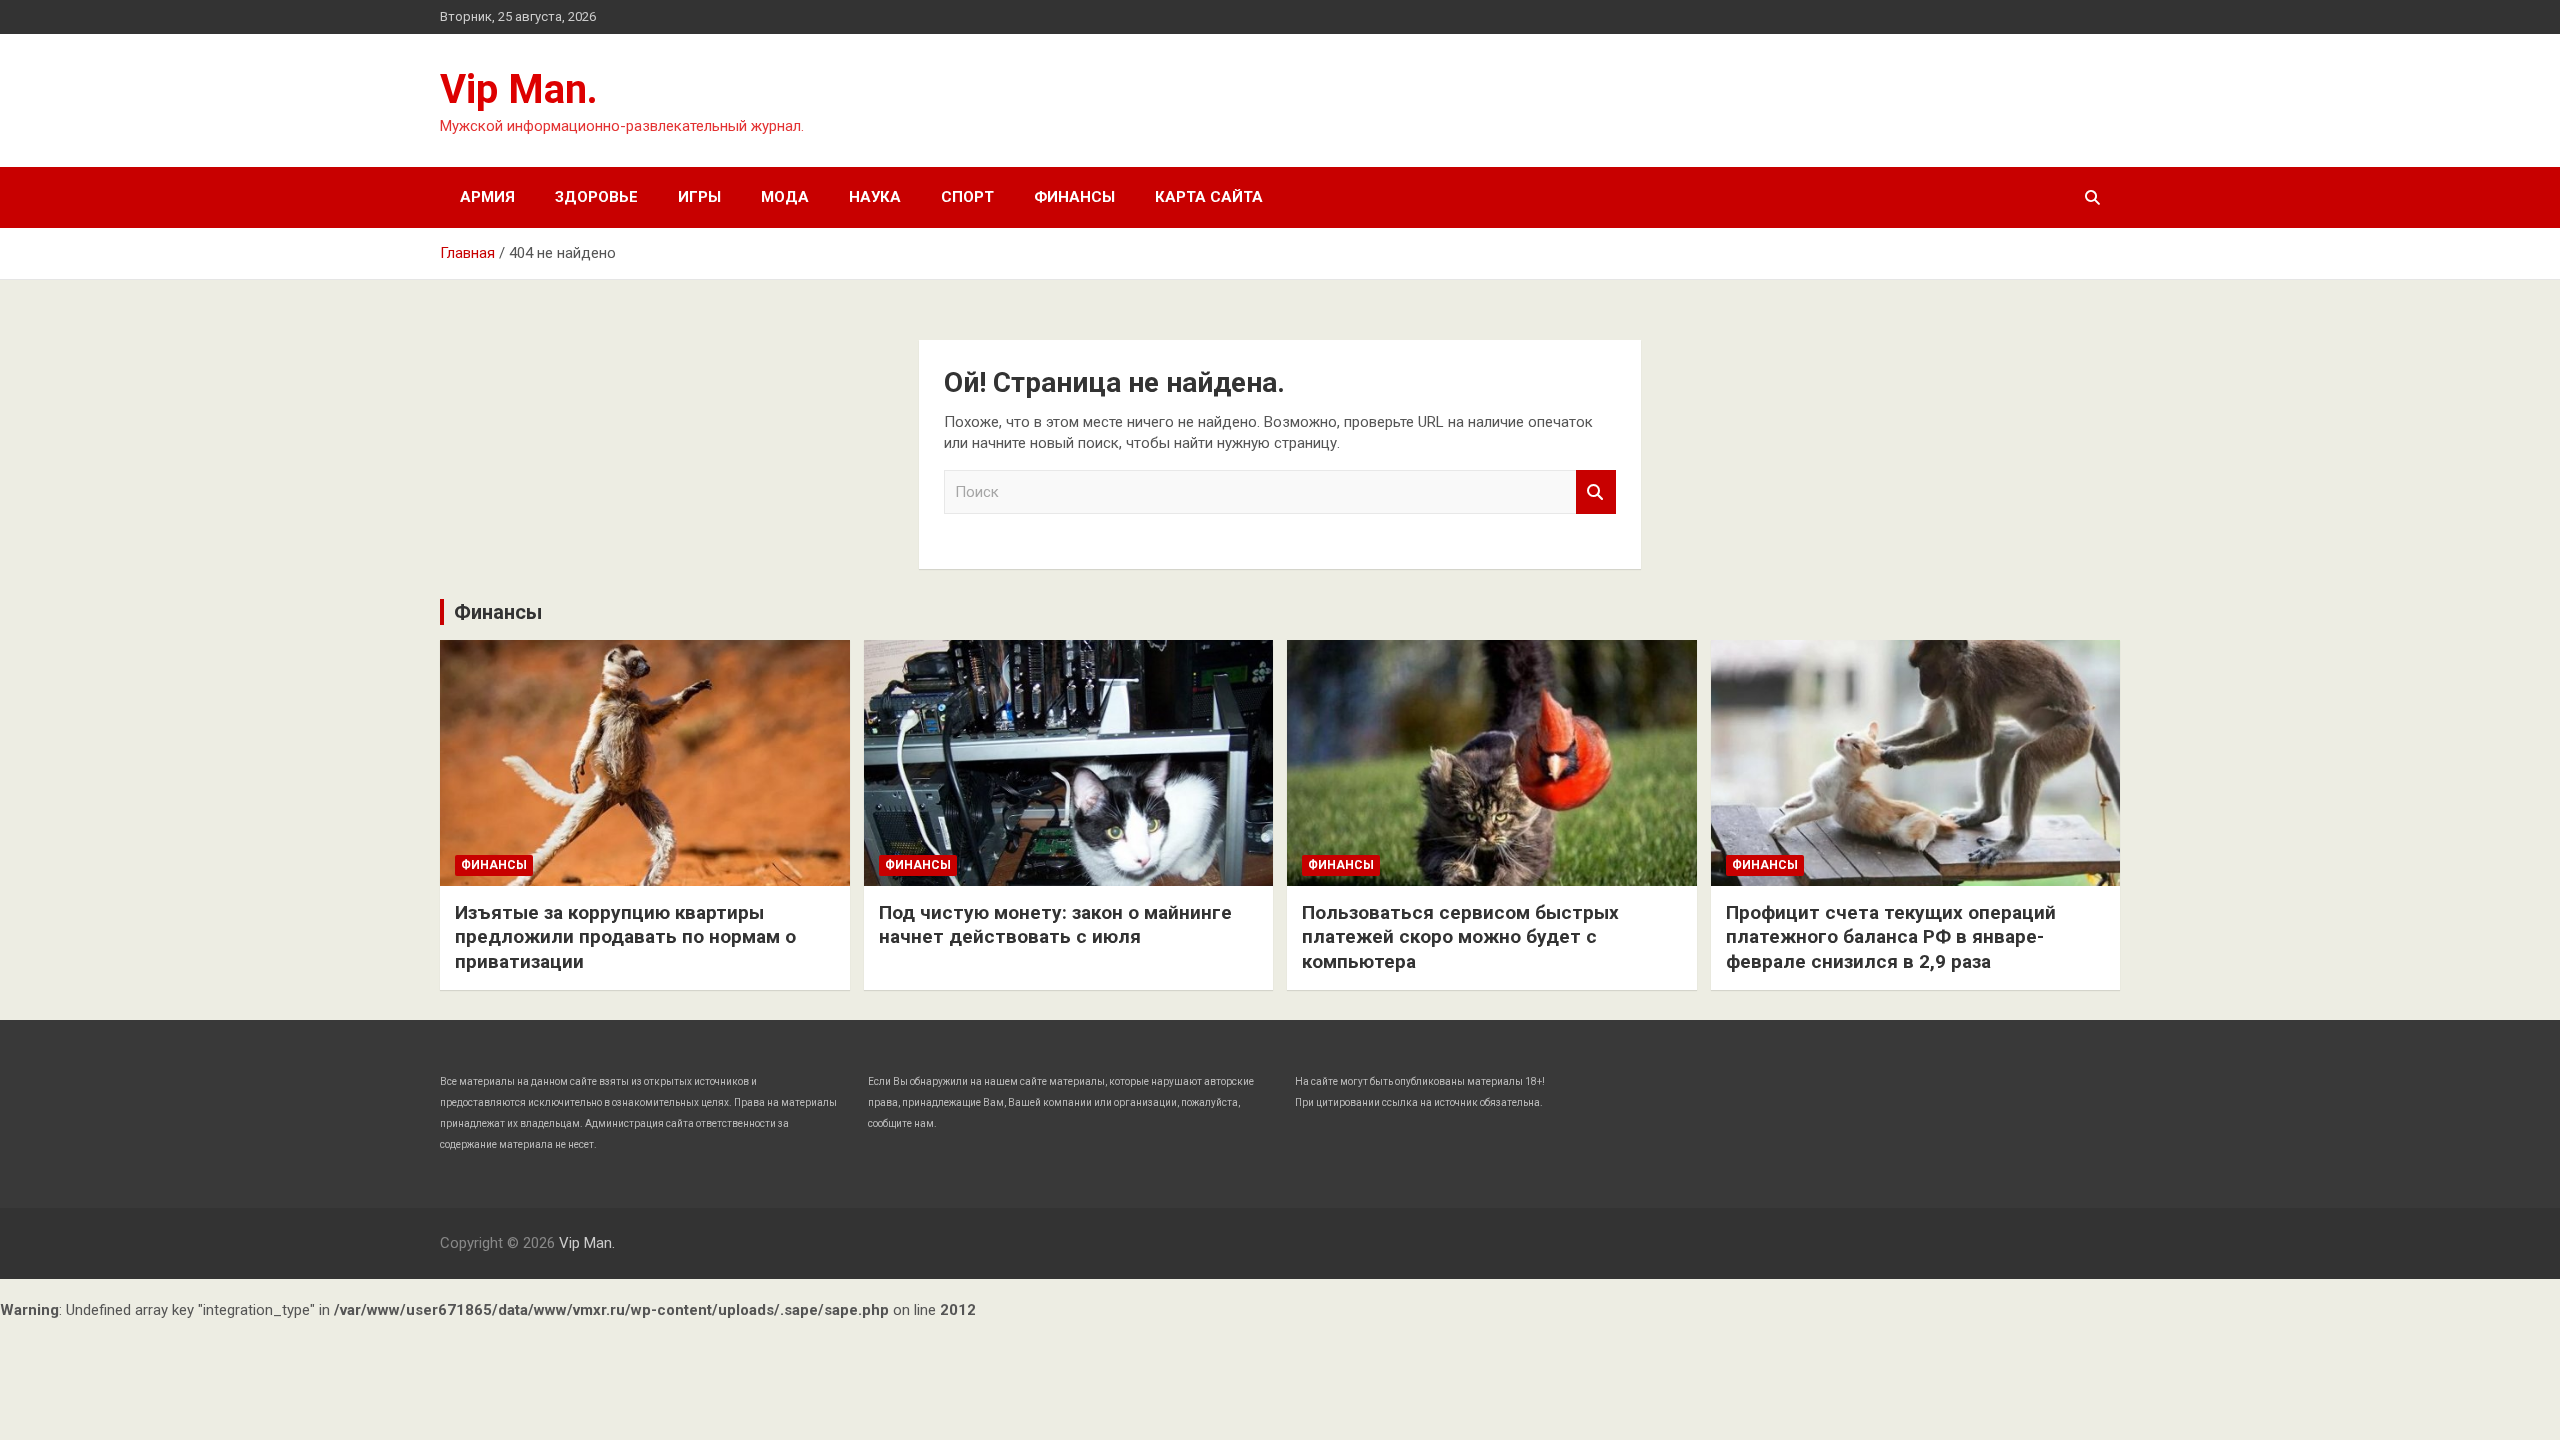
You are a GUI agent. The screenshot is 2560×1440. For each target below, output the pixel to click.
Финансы (1074, 197)
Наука (875, 197)
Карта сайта (1209, 197)
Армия (487, 197)
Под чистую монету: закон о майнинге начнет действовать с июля (1055, 925)
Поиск (1596, 492)
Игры (699, 197)
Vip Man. (519, 89)
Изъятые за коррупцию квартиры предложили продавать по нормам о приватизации (625, 937)
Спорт (967, 197)
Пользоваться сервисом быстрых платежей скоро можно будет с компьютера (1460, 937)
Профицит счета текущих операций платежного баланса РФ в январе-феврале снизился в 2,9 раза (1891, 937)
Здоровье (596, 197)
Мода (785, 197)
